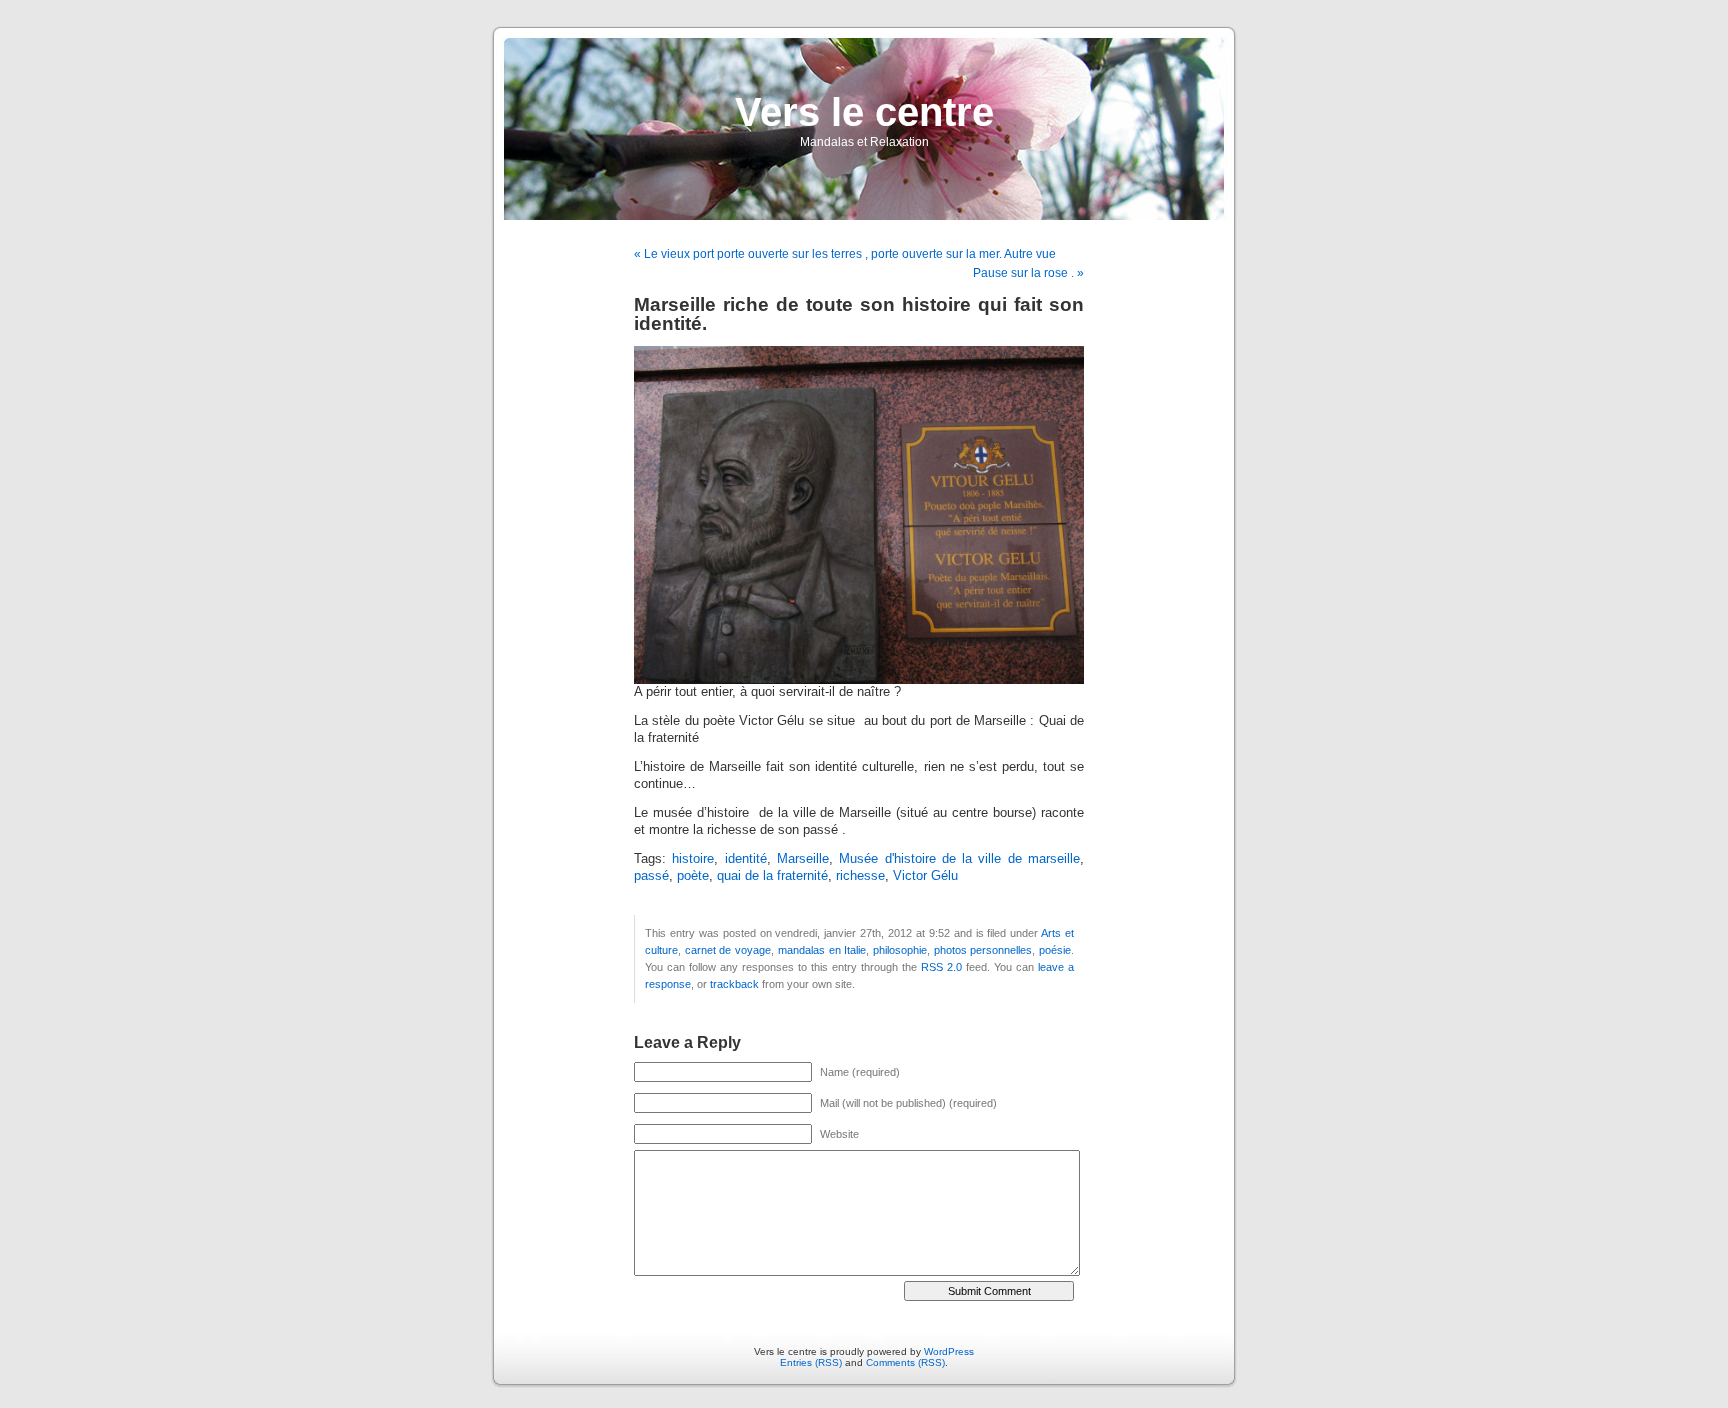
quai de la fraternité (772, 876)
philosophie (900, 950)
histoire (693, 859)
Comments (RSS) (905, 1362)
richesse (860, 876)
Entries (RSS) (811, 1362)
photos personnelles (983, 950)
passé (651, 876)
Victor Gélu (925, 876)
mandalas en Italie (822, 950)
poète (693, 876)
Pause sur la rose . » (1028, 273)
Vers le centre (864, 112)
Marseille (803, 859)
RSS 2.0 (941, 967)
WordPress (949, 1351)
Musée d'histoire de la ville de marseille (959, 859)
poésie (1055, 950)
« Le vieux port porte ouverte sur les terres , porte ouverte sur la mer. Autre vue (845, 254)
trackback (734, 984)
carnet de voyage (728, 950)
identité (746, 859)
